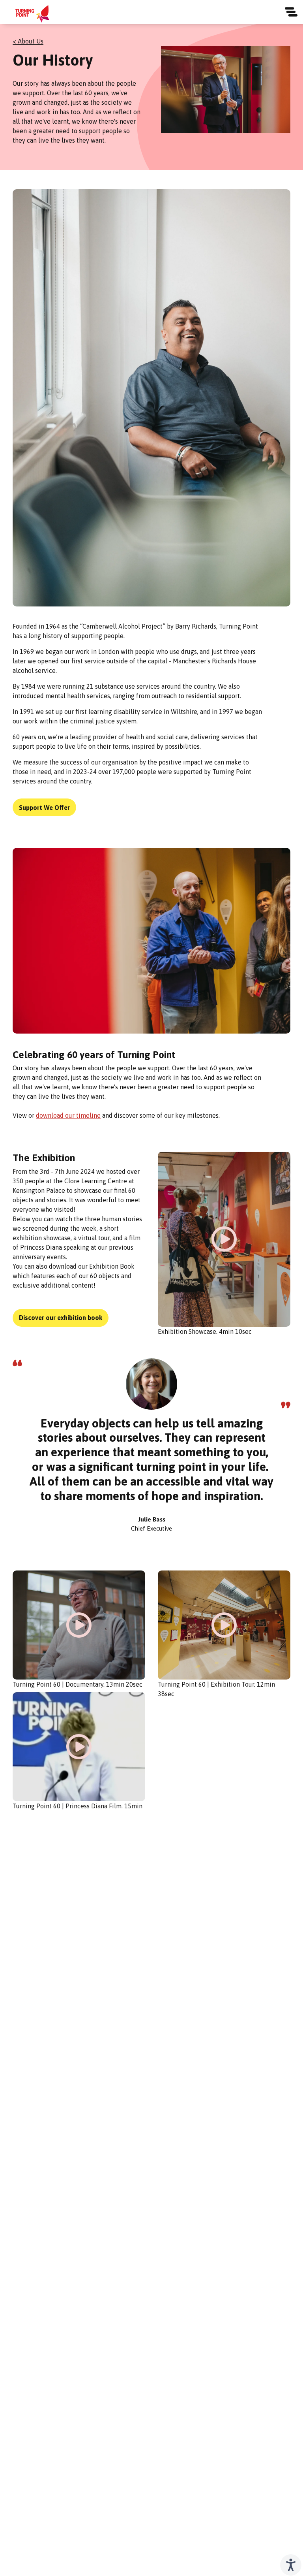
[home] (32, 14)
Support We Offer (44, 808)
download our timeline (68, 1115)
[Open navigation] (291, 12)
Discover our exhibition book (61, 1318)
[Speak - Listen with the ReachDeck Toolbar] (291, 2565)
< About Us (28, 41)
